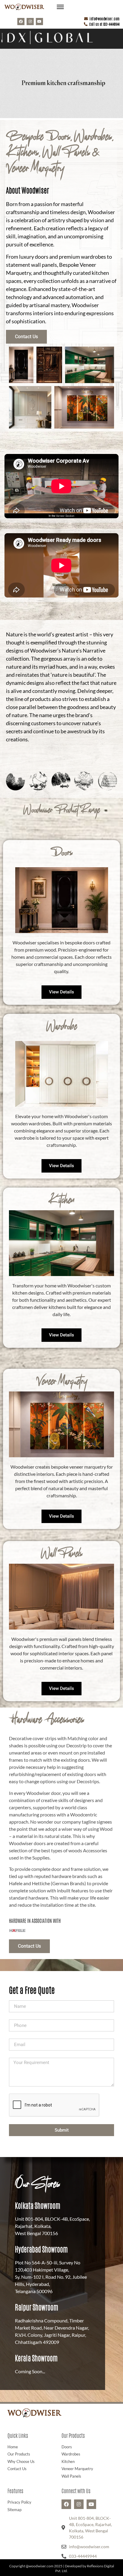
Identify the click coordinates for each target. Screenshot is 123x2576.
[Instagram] (30, 22)
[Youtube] (39, 22)
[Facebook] (21, 22)
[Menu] (60, 7)
